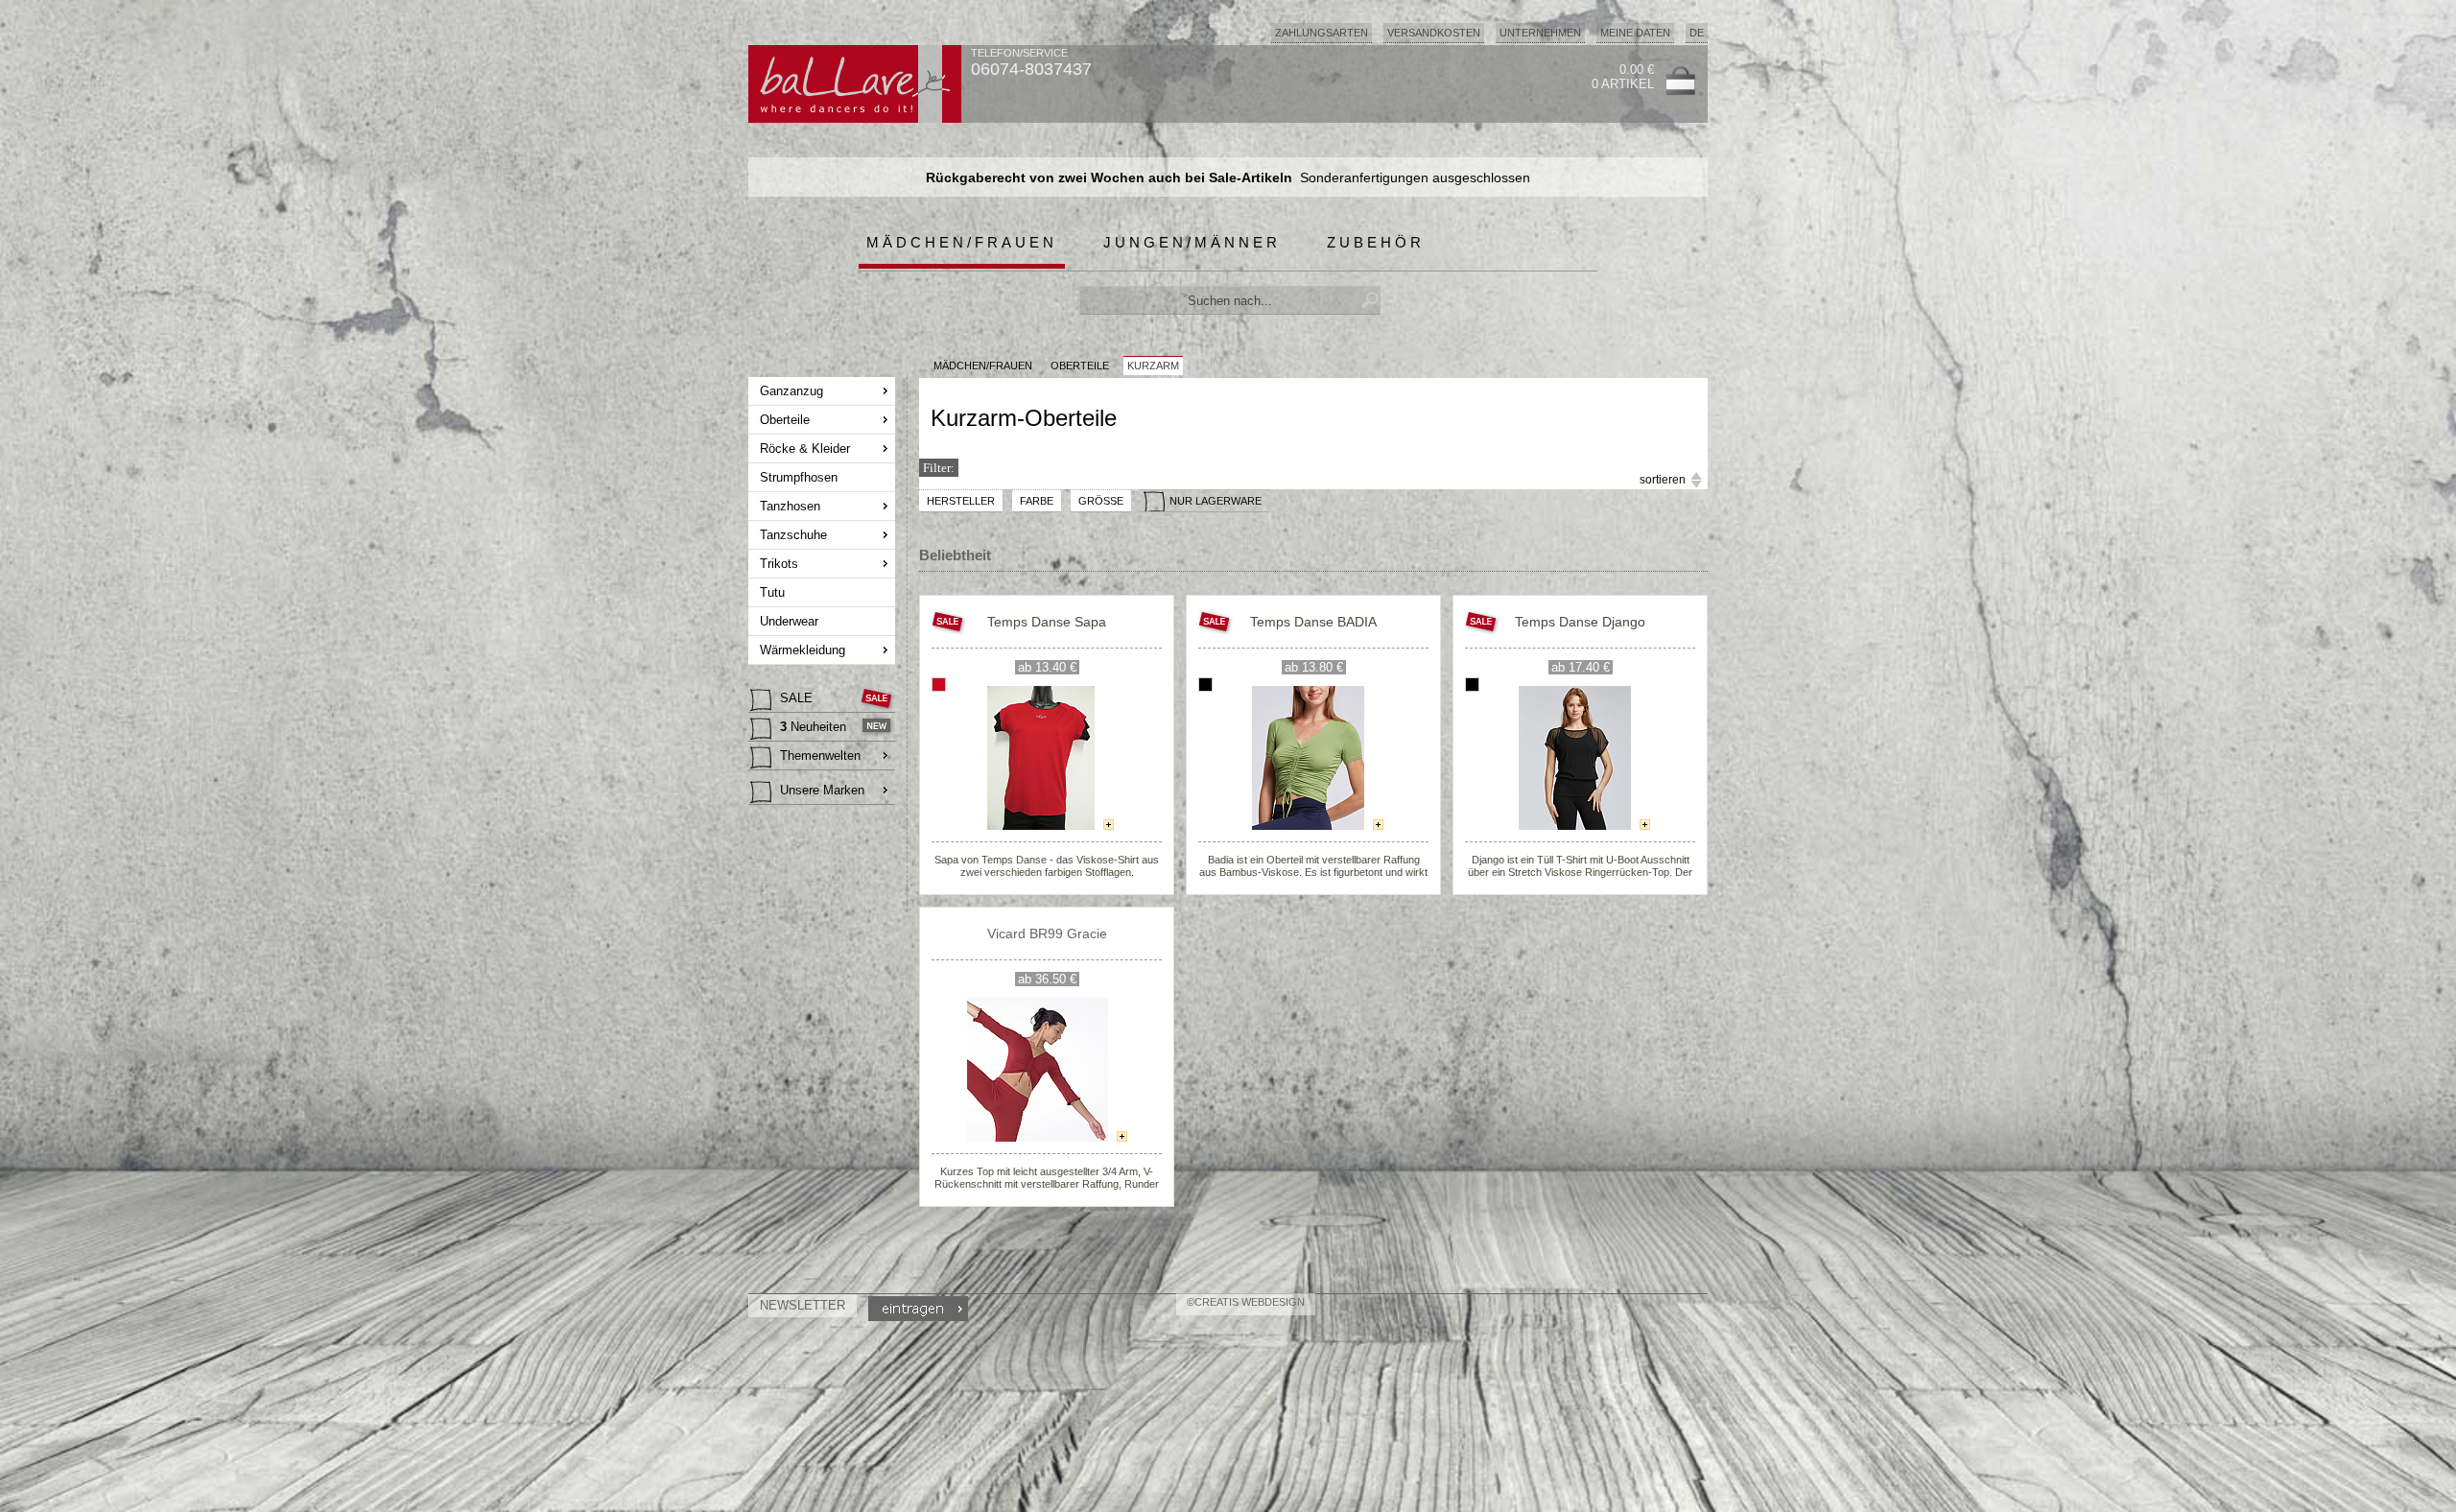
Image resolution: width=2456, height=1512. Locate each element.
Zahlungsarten (1322, 33)
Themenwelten (820, 756)
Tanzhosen (790, 506)
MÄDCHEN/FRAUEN (983, 366)
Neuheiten (813, 727)
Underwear (789, 621)
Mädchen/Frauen (962, 242)
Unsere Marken (822, 790)
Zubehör (1376, 242)
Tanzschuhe (793, 535)
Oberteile (785, 420)
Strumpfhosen (799, 477)
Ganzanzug (791, 391)
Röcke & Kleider (805, 449)
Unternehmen (1540, 33)
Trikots (779, 564)
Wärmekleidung (803, 650)
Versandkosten (1434, 33)
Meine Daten (1635, 33)
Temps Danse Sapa (1047, 622)
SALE (796, 698)
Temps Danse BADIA (1313, 622)
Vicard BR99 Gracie (1047, 933)
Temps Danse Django (1580, 622)
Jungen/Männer (1192, 242)
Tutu (772, 592)
